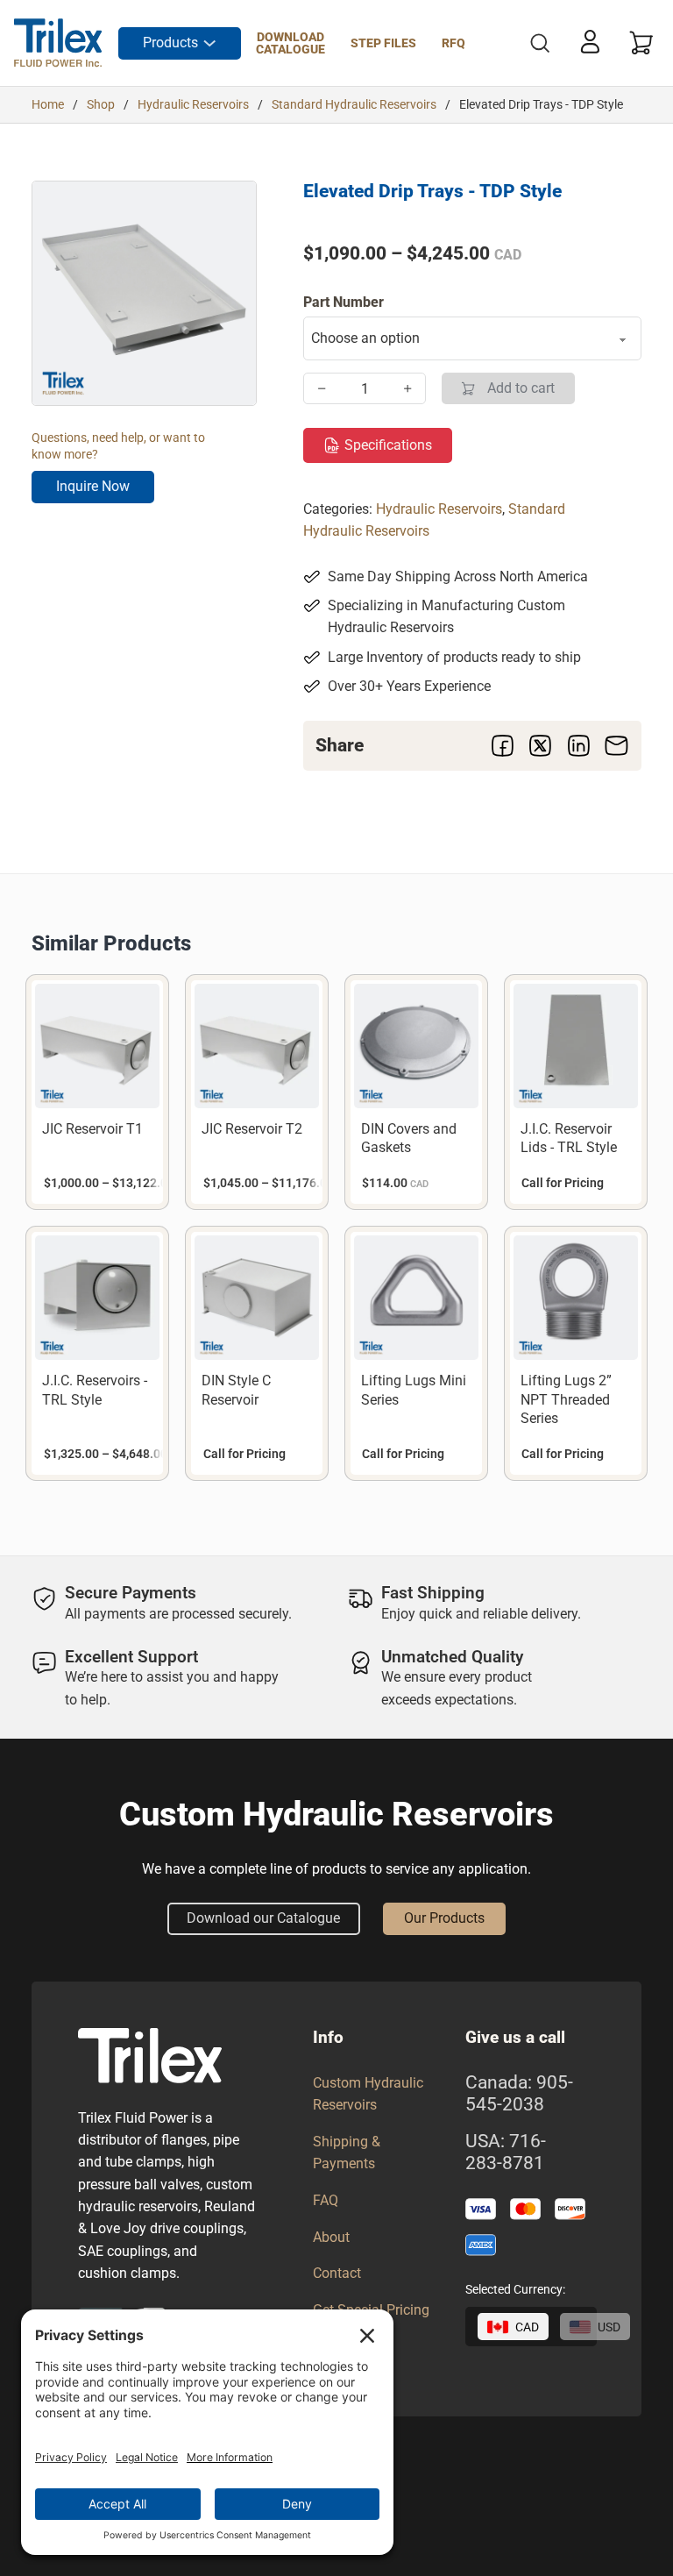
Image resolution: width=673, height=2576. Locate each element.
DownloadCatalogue (290, 43)
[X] (541, 746)
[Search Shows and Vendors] (540, 43)
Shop (101, 104)
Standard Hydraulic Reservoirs (354, 104)
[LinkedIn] (578, 746)
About (331, 2237)
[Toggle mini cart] (641, 43)
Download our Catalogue (263, 1918)
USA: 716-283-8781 (506, 2152)
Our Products (444, 1918)
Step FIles (383, 43)
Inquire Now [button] (93, 486)
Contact (337, 2273)
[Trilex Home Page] (58, 43)
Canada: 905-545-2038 (519, 2093)
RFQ (453, 43)
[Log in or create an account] (590, 41)
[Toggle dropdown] (209, 43)
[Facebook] (503, 746)
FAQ (326, 2200)
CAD (527, 2327)
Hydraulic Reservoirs (193, 104)
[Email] (616, 746)
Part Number (344, 302)
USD (609, 2327)
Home (48, 104)
